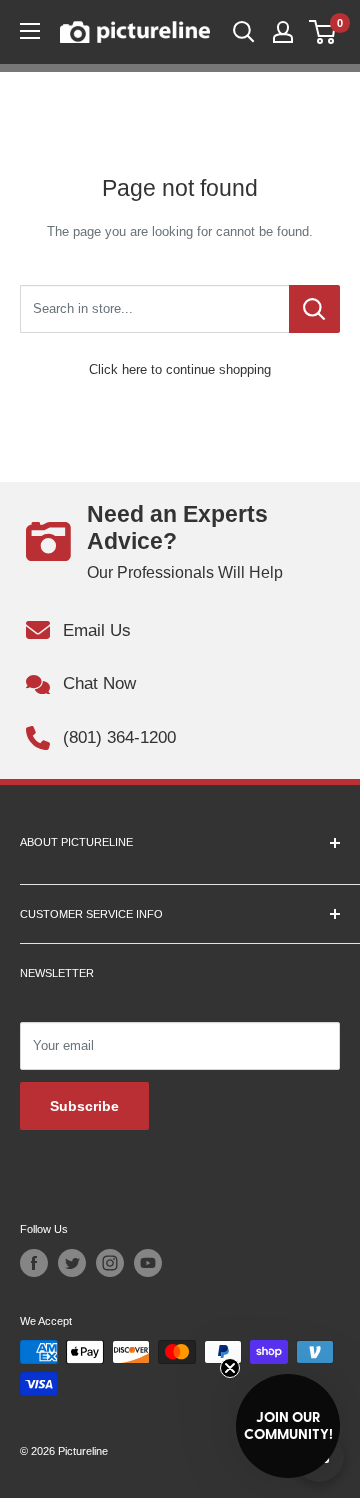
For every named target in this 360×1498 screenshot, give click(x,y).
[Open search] (244, 32)
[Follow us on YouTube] (148, 1263)
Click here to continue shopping (180, 369)
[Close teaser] (230, 1368)
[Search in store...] (314, 309)
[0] (323, 32)
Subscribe (84, 1106)
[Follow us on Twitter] (72, 1263)
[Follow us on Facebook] (34, 1263)
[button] (288, 1426)
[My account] (283, 32)
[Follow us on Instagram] (110, 1263)
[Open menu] (30, 31)
